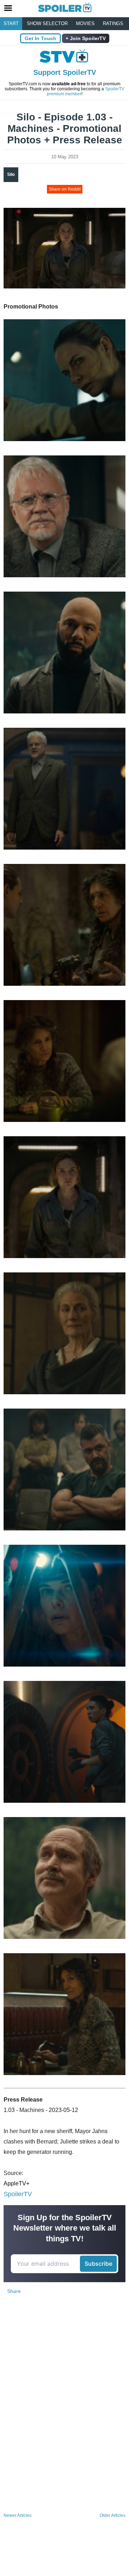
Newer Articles (18, 2515)
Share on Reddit (65, 189)
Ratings (113, 23)
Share (14, 2291)
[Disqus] (64, 2415)
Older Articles (113, 2515)
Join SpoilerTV (87, 38)
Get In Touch (40, 38)
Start (11, 23)
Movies (85, 23)
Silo (11, 175)
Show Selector (47, 23)
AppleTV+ (16, 2183)
